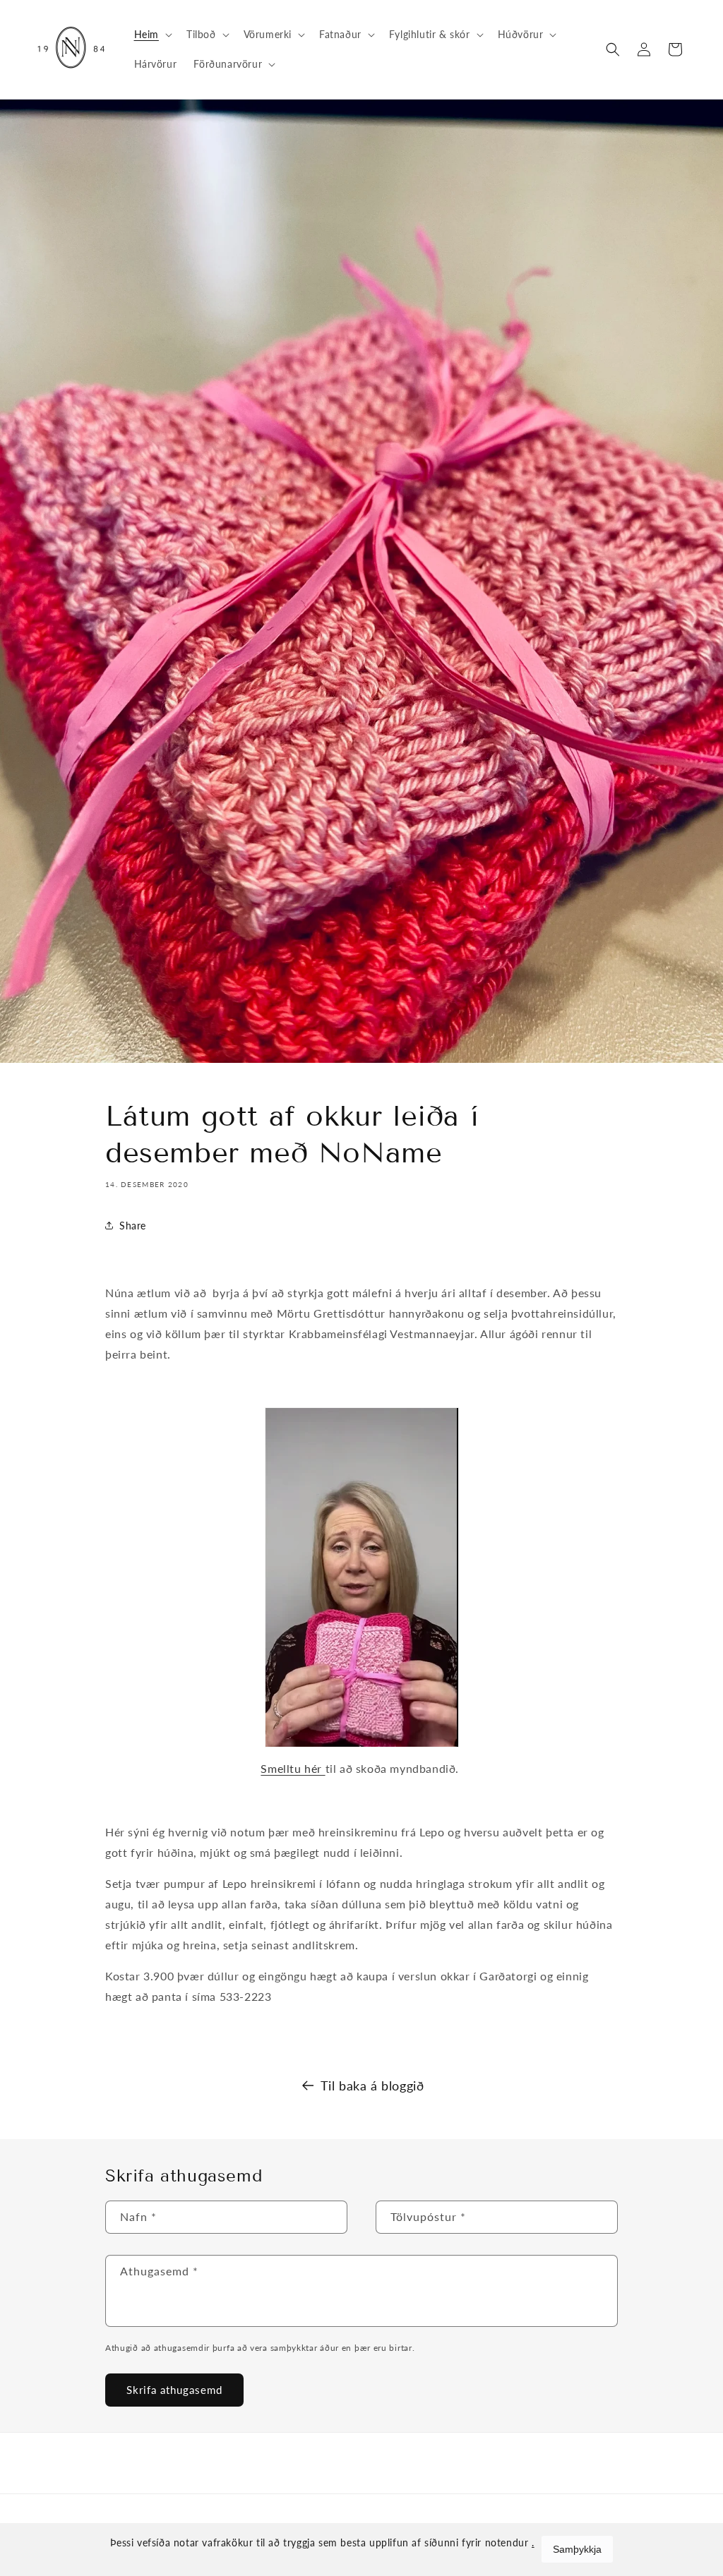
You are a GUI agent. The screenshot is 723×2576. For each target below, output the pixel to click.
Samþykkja (577, 2549)
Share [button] (133, 1226)
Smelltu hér (291, 1768)
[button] (152, 35)
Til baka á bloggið (372, 2086)
